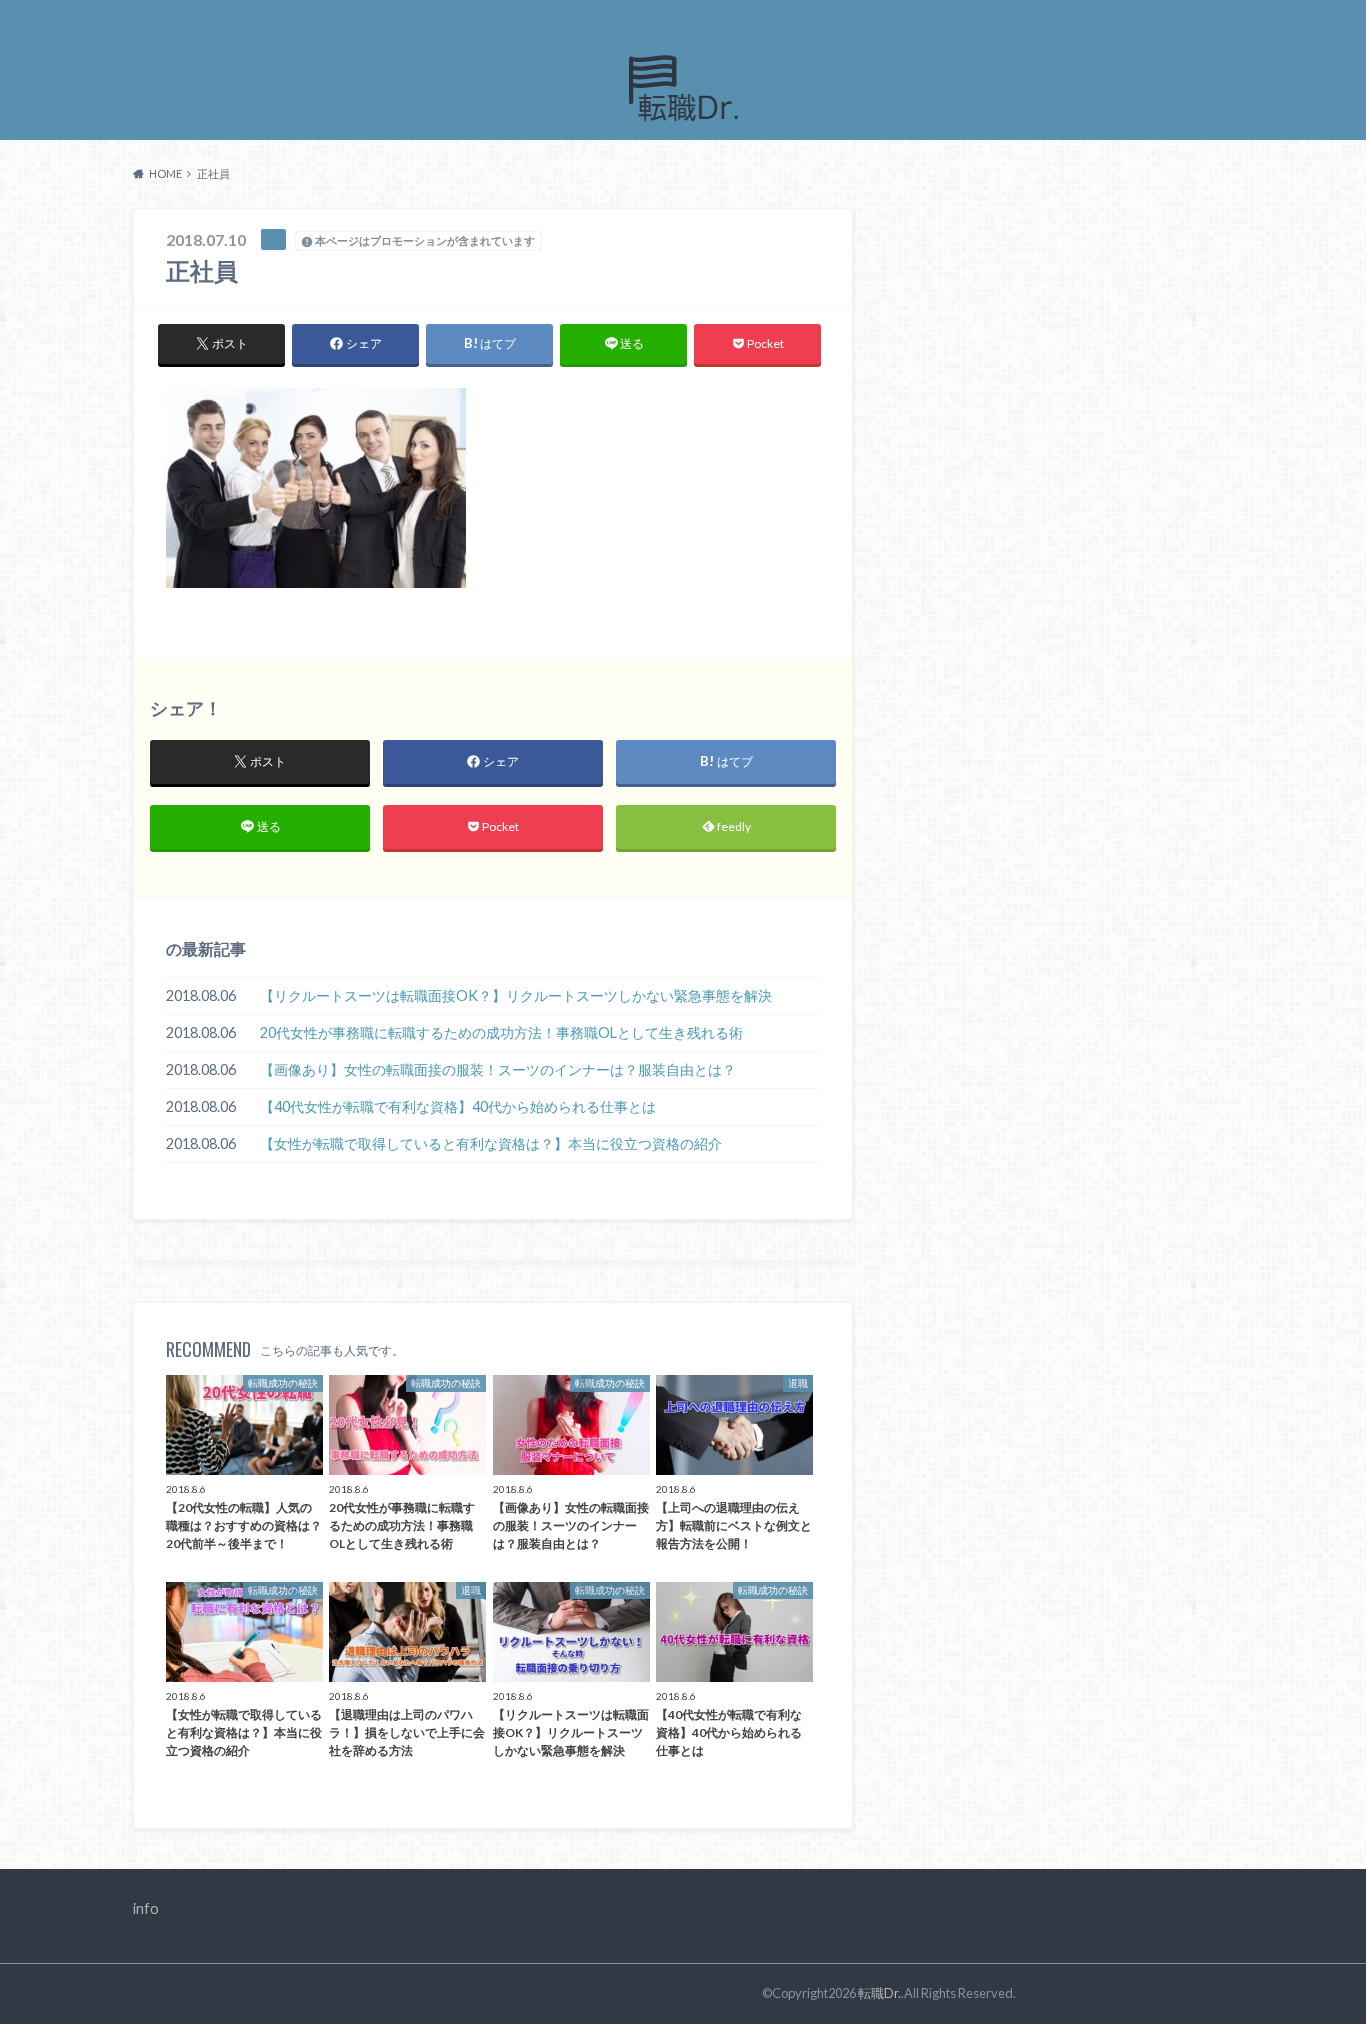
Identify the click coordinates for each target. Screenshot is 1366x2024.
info (146, 1908)
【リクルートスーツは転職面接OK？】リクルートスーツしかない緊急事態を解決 (516, 995)
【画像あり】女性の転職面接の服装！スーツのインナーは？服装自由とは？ (498, 1069)
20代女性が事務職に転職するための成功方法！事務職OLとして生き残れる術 (501, 1032)
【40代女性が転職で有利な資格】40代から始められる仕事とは (458, 1106)
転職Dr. (879, 1993)
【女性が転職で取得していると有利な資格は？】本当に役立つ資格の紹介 (491, 1143)
